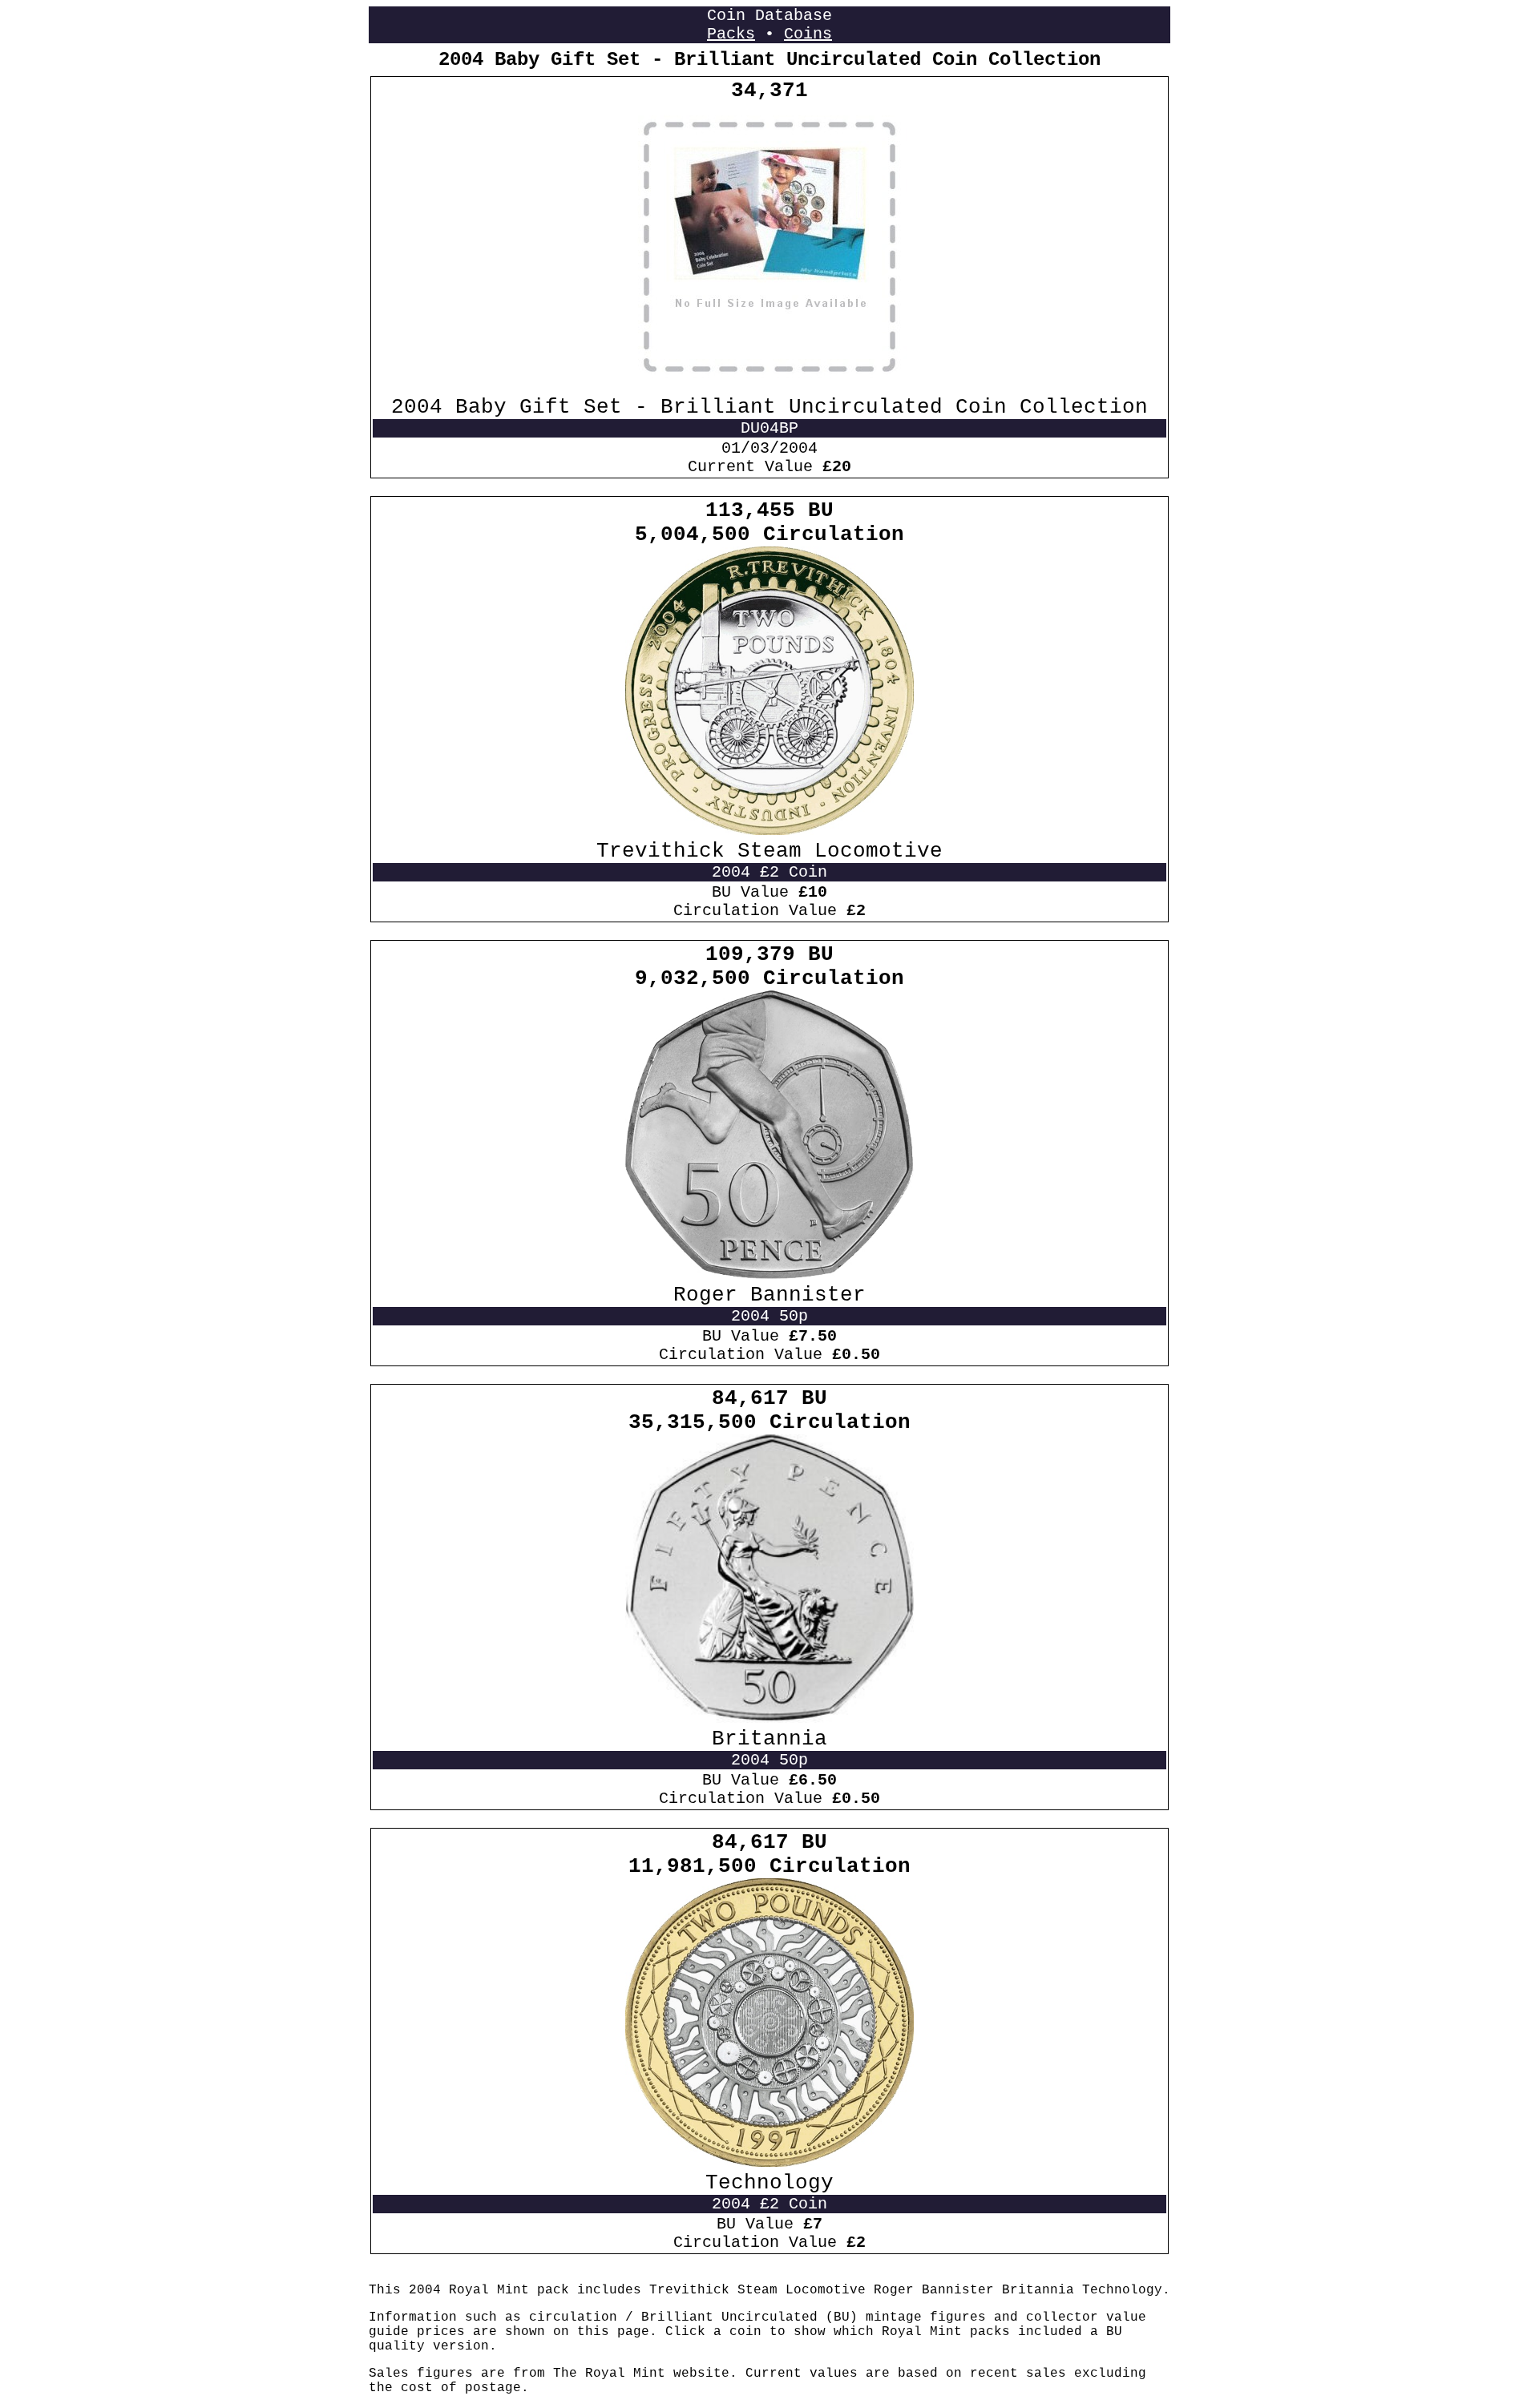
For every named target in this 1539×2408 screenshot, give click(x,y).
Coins (808, 34)
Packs (731, 34)
